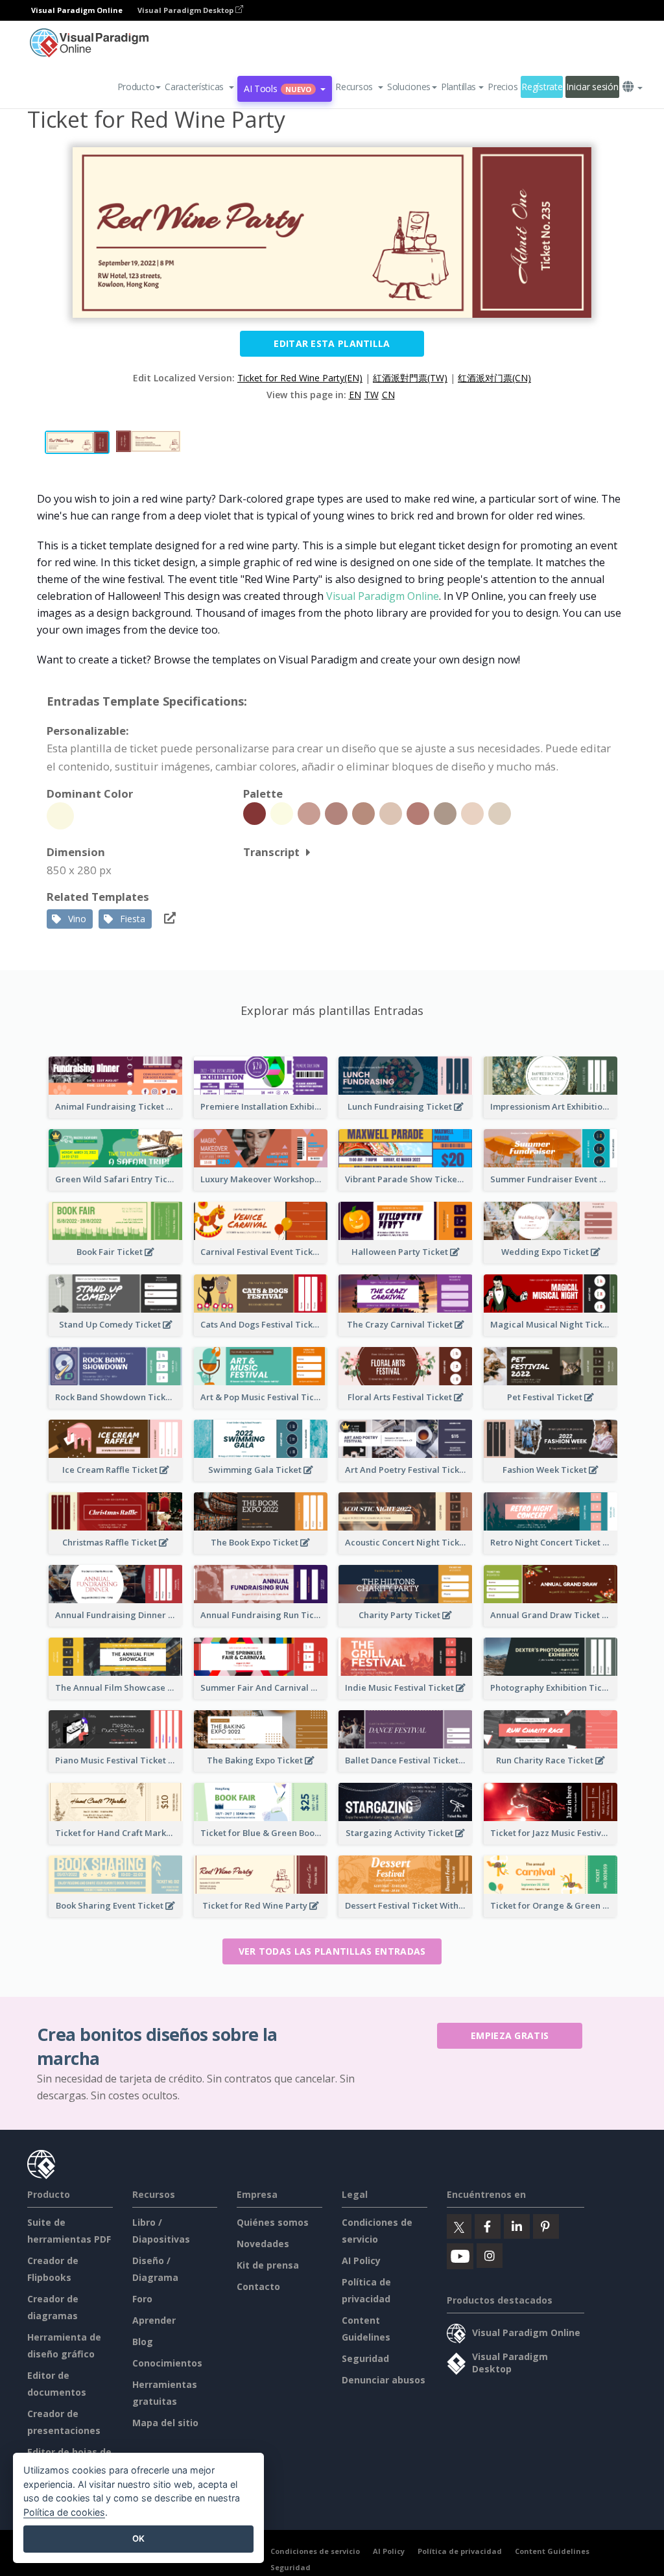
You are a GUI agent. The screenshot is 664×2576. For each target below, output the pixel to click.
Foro (142, 2299)
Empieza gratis (510, 2035)
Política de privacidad (460, 2551)
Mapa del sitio (165, 2423)
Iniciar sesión (592, 87)
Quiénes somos (273, 2222)
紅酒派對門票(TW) (410, 378)
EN (355, 395)
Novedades (263, 2244)
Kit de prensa (268, 2265)
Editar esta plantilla (332, 343)
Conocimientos (167, 2363)
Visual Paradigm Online (383, 596)
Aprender (154, 2320)
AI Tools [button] (278, 89)
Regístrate (542, 87)
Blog (143, 2342)
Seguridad (365, 2358)
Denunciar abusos (384, 2380)
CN (388, 395)
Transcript (271, 852)
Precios (503, 87)
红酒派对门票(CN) (494, 378)
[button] (199, 87)
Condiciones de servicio (315, 2551)
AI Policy (361, 2260)
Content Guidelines (552, 2551)
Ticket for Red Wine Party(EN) (300, 378)
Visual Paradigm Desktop (186, 10)
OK (138, 2538)
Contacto (258, 2286)
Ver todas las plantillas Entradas (332, 1951)
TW (372, 395)
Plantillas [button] (458, 87)
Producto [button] (136, 87)
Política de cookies (64, 2512)
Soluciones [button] (409, 87)
